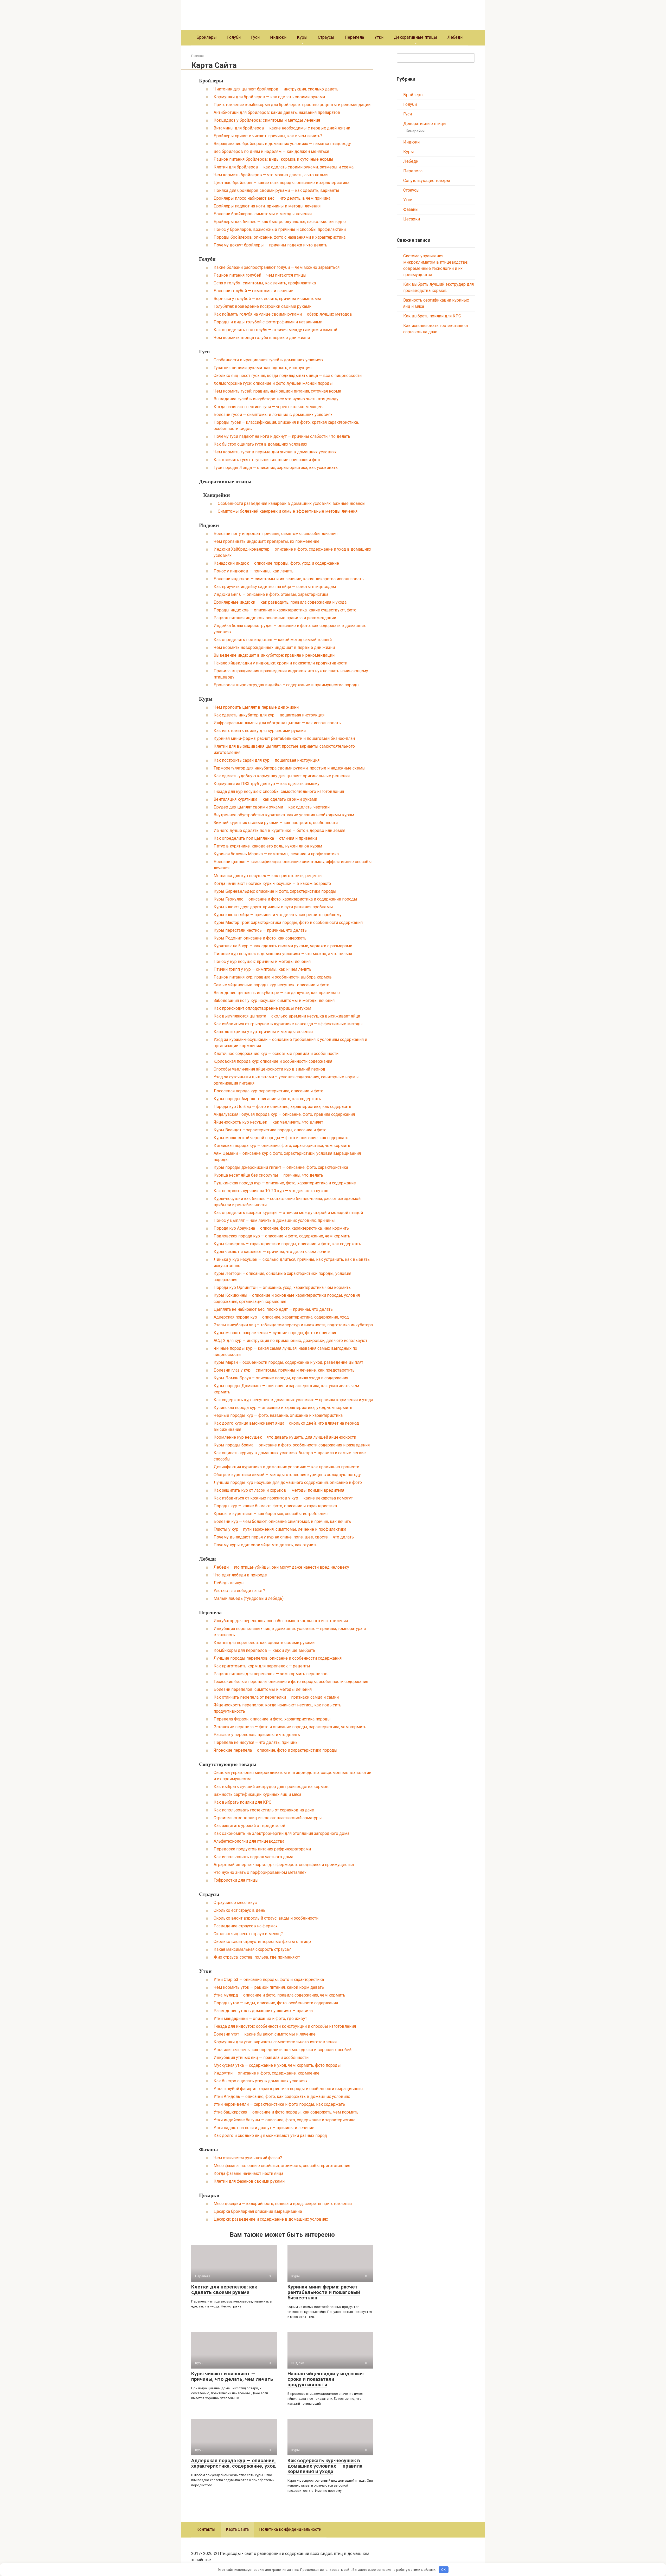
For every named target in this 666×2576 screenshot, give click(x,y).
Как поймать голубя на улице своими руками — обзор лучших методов (283, 314)
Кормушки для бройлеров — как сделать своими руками (269, 97)
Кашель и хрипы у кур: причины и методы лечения (263, 1032)
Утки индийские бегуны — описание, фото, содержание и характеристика (284, 2120)
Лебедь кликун (229, 1583)
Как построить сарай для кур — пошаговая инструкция (267, 760)
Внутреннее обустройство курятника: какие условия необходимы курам (284, 815)
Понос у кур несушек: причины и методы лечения (262, 961)
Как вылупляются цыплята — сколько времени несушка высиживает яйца (287, 1016)
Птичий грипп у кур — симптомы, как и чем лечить (262, 969)
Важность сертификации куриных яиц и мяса (257, 1794)
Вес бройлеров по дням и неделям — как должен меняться (271, 151)
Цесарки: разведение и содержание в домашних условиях (271, 2219)
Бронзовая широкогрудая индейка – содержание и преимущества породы (287, 685)
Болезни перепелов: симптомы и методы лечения (263, 1689)
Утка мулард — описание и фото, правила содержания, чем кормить (279, 1995)
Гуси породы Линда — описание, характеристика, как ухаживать (276, 468)
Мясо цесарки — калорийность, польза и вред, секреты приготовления (283, 2204)
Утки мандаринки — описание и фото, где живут (260, 2019)
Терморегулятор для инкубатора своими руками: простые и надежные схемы (290, 768)
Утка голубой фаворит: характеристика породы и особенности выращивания (288, 2089)
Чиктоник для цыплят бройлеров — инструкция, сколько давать (276, 89)
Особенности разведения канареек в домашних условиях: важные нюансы (292, 503)
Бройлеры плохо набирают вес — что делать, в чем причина (272, 198)
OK (443, 2570)
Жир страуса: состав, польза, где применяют (257, 1957)
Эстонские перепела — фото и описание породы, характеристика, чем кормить (290, 1727)
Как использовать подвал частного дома (253, 1857)
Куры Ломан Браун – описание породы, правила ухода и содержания (281, 1378)
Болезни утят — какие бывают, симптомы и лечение (265, 2034)
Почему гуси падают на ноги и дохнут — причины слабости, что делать (282, 436)
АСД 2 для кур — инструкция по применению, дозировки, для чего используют (290, 1341)
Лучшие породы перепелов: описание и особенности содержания (278, 1658)
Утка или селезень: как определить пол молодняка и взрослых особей (283, 2050)
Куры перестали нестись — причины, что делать (260, 930)
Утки (379, 37)
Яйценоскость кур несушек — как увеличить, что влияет (268, 1122)
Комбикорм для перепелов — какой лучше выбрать (264, 1650)
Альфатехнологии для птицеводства (249, 1841)
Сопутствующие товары (228, 1764)
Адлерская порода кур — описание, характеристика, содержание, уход (281, 1317)
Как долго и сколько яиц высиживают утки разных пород (270, 2135)
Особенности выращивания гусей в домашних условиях (268, 360)
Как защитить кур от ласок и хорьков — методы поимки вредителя (279, 1490)
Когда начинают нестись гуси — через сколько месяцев (268, 407)
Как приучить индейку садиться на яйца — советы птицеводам (275, 587)
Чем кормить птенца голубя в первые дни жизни (262, 338)
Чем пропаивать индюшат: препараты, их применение (267, 541)
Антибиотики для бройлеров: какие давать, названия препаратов (277, 112)
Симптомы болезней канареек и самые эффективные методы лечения (288, 511)
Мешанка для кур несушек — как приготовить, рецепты (268, 876)
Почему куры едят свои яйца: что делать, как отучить (265, 1545)
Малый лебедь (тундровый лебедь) (249, 1598)
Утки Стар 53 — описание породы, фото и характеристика (269, 1980)
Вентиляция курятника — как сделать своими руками (265, 799)
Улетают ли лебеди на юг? (239, 1591)
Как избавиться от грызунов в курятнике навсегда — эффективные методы (288, 1024)
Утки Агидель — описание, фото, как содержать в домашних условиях (282, 2096)
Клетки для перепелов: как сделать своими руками (264, 1643)
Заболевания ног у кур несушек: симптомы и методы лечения (274, 1000)
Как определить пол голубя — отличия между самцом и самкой (275, 330)
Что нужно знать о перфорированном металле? (260, 1872)
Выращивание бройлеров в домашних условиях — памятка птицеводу (282, 144)
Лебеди (455, 37)
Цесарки (209, 2195)
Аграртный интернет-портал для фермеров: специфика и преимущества (284, 1865)
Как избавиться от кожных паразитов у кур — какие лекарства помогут (283, 1498)
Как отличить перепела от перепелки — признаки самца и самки (276, 1697)
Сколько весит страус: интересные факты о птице (262, 1942)
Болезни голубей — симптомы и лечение (253, 291)
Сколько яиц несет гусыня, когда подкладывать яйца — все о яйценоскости (288, 376)
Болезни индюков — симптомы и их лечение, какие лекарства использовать (289, 579)
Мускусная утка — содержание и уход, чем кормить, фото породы (277, 2065)
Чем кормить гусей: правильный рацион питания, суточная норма (277, 391)
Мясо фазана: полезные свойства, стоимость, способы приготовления (282, 2166)
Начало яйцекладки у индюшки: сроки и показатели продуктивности (280, 663)
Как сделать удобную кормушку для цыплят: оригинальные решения (282, 776)
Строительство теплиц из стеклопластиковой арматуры (268, 1818)
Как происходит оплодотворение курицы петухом (262, 1008)
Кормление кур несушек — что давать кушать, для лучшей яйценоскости (285, 1437)
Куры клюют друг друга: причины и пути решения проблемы (273, 907)
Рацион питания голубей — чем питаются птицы (260, 275)
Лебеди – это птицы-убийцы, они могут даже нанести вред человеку (281, 1567)
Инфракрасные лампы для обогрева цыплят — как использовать (277, 723)
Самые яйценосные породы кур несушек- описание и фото (271, 985)
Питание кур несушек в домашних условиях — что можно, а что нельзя (283, 954)
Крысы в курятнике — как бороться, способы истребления (271, 1514)
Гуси (255, 37)
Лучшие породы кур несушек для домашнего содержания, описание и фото (288, 1482)
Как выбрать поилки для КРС (242, 1802)
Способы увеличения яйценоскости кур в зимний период (269, 1069)
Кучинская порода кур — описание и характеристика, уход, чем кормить (283, 1408)
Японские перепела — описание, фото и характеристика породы (276, 1750)
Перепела (354, 37)
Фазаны (209, 2149)
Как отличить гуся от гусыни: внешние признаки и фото (268, 460)
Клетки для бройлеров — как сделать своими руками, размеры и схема (284, 167)
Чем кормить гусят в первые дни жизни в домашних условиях (275, 452)
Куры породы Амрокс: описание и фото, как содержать (267, 1099)
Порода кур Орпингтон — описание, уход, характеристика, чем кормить (282, 1287)
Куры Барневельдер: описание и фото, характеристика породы (275, 891)
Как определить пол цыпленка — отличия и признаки (265, 838)
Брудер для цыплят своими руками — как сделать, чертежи (272, 807)
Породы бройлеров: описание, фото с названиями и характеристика (280, 237)
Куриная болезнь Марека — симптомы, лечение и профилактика (276, 854)
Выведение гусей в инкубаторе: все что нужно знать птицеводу (276, 399)
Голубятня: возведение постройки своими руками (262, 306)
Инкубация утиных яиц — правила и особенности (261, 2057)
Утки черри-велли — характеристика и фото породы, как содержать (279, 2104)
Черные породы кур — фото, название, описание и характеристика (278, 1415)
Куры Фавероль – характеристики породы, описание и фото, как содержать (287, 1244)
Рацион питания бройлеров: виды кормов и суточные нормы (273, 159)
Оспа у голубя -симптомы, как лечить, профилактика (265, 283)
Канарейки (217, 495)
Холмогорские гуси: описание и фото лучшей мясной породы (273, 383)
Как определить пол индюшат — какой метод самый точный (273, 640)
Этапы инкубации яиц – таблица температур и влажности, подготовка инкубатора (293, 1325)
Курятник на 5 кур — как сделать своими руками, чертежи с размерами (283, 946)
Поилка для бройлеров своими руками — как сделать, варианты (276, 190)
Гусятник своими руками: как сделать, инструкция (262, 368)
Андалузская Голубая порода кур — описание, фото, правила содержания (284, 1114)
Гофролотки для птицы (236, 1880)
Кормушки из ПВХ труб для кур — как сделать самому (267, 784)
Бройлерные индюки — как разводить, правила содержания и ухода (280, 602)
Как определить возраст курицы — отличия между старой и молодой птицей (288, 1213)
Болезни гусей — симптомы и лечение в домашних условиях (273, 415)
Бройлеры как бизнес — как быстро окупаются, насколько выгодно (280, 222)
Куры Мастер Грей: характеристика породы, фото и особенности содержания (288, 922)
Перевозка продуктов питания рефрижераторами (262, 1849)
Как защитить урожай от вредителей (249, 1826)
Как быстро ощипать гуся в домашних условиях (260, 444)
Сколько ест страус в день (239, 1910)
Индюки (278, 37)
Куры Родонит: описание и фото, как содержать (260, 938)
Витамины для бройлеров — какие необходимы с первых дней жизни (282, 128)
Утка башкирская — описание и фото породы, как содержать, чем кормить (286, 2112)
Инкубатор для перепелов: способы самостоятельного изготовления (281, 1621)
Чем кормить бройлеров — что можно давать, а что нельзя (271, 175)
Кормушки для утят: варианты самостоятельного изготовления (275, 2042)
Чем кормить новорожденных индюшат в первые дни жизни (274, 647)
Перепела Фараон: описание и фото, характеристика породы (272, 1719)
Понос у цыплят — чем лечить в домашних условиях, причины (274, 1220)
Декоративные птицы (415, 37)
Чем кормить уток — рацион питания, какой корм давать (269, 1987)
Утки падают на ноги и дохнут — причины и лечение (264, 2128)
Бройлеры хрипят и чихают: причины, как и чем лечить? (268, 136)
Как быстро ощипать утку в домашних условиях (261, 2081)
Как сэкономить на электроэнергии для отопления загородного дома (281, 1833)
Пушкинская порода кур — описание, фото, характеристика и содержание (285, 1183)
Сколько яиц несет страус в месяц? (248, 1934)
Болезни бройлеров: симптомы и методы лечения (263, 214)
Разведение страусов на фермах (246, 1926)
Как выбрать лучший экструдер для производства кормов (271, 1787)
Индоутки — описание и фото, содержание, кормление (267, 2073)
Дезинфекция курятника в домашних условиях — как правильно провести (286, 1467)
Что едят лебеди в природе (240, 1575)
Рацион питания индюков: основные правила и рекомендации (275, 618)
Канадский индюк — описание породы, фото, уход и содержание (276, 563)
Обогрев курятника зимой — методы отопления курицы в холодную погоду (287, 1475)
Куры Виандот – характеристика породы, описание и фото (270, 1130)
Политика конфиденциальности (290, 2529)
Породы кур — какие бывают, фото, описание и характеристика (275, 1506)
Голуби (234, 37)
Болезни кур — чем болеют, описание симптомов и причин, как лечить (282, 1521)
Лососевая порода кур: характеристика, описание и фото (268, 1091)
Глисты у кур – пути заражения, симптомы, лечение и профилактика (280, 1529)
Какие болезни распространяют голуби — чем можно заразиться (277, 267)
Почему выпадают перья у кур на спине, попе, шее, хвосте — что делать (284, 1537)
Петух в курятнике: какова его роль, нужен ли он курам (268, 846)
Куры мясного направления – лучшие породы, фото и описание (276, 1333)
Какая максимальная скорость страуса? (252, 1949)
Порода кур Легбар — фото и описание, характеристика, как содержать (282, 1107)
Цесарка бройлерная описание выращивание (258, 2211)
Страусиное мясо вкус (235, 1903)
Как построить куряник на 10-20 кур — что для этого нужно (271, 1191)
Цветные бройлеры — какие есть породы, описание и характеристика (281, 183)
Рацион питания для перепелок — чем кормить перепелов (271, 1674)
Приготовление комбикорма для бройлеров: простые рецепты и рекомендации (292, 105)
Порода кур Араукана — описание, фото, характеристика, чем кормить (281, 1228)
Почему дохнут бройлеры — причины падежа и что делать (270, 245)
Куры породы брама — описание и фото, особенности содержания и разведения (292, 1445)
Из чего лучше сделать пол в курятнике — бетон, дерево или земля (279, 830)
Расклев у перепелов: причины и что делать (257, 1735)
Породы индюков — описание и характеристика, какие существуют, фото (285, 610)
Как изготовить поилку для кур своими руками (260, 731)
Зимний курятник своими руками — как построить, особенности (276, 823)
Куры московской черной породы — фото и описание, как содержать (281, 1138)
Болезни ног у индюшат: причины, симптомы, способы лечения (276, 534)
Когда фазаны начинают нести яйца (248, 2173)
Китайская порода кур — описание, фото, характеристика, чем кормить (282, 1146)
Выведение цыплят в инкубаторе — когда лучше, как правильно (277, 993)
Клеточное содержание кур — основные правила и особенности (276, 1054)
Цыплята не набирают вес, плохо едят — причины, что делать (273, 1309)
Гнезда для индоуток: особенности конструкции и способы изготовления (285, 2026)
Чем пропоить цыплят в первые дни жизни (256, 707)
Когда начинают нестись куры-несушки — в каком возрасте (272, 883)
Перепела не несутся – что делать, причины (256, 1742)
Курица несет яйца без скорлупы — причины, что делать (268, 1175)
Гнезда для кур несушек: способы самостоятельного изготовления (279, 791)
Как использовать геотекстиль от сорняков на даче (264, 1810)
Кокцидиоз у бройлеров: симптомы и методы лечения (267, 120)
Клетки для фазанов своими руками (249, 2181)
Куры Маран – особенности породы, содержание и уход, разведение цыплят (288, 1362)
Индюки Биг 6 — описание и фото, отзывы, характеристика (271, 594)
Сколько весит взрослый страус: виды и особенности (266, 1918)
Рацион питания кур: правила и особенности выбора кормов (273, 977)
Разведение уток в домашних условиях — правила (263, 2011)
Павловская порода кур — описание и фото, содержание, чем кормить (282, 1236)
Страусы (326, 37)
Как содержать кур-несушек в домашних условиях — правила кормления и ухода (293, 1400)
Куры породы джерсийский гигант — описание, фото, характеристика (281, 1167)
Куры (302, 37)
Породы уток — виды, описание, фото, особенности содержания (276, 2003)
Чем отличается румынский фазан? (248, 2158)
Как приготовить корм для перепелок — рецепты (262, 1666)
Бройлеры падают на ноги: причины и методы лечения (267, 206)
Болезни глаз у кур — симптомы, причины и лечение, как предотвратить (284, 1370)
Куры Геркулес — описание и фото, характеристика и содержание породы (285, 899)
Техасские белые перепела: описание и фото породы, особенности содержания (291, 1682)
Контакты (206, 2529)
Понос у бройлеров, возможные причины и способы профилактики (280, 229)
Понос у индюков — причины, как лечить (254, 571)
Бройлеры (207, 37)
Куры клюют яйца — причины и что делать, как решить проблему (278, 915)
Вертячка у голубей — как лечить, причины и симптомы (267, 299)
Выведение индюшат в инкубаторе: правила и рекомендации (274, 655)
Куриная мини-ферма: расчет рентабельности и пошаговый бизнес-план (284, 738)
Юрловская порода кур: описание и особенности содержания (273, 1061)
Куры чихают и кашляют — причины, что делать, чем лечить (272, 1252)
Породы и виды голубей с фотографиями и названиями (268, 322)
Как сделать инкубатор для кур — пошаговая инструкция (269, 715)
